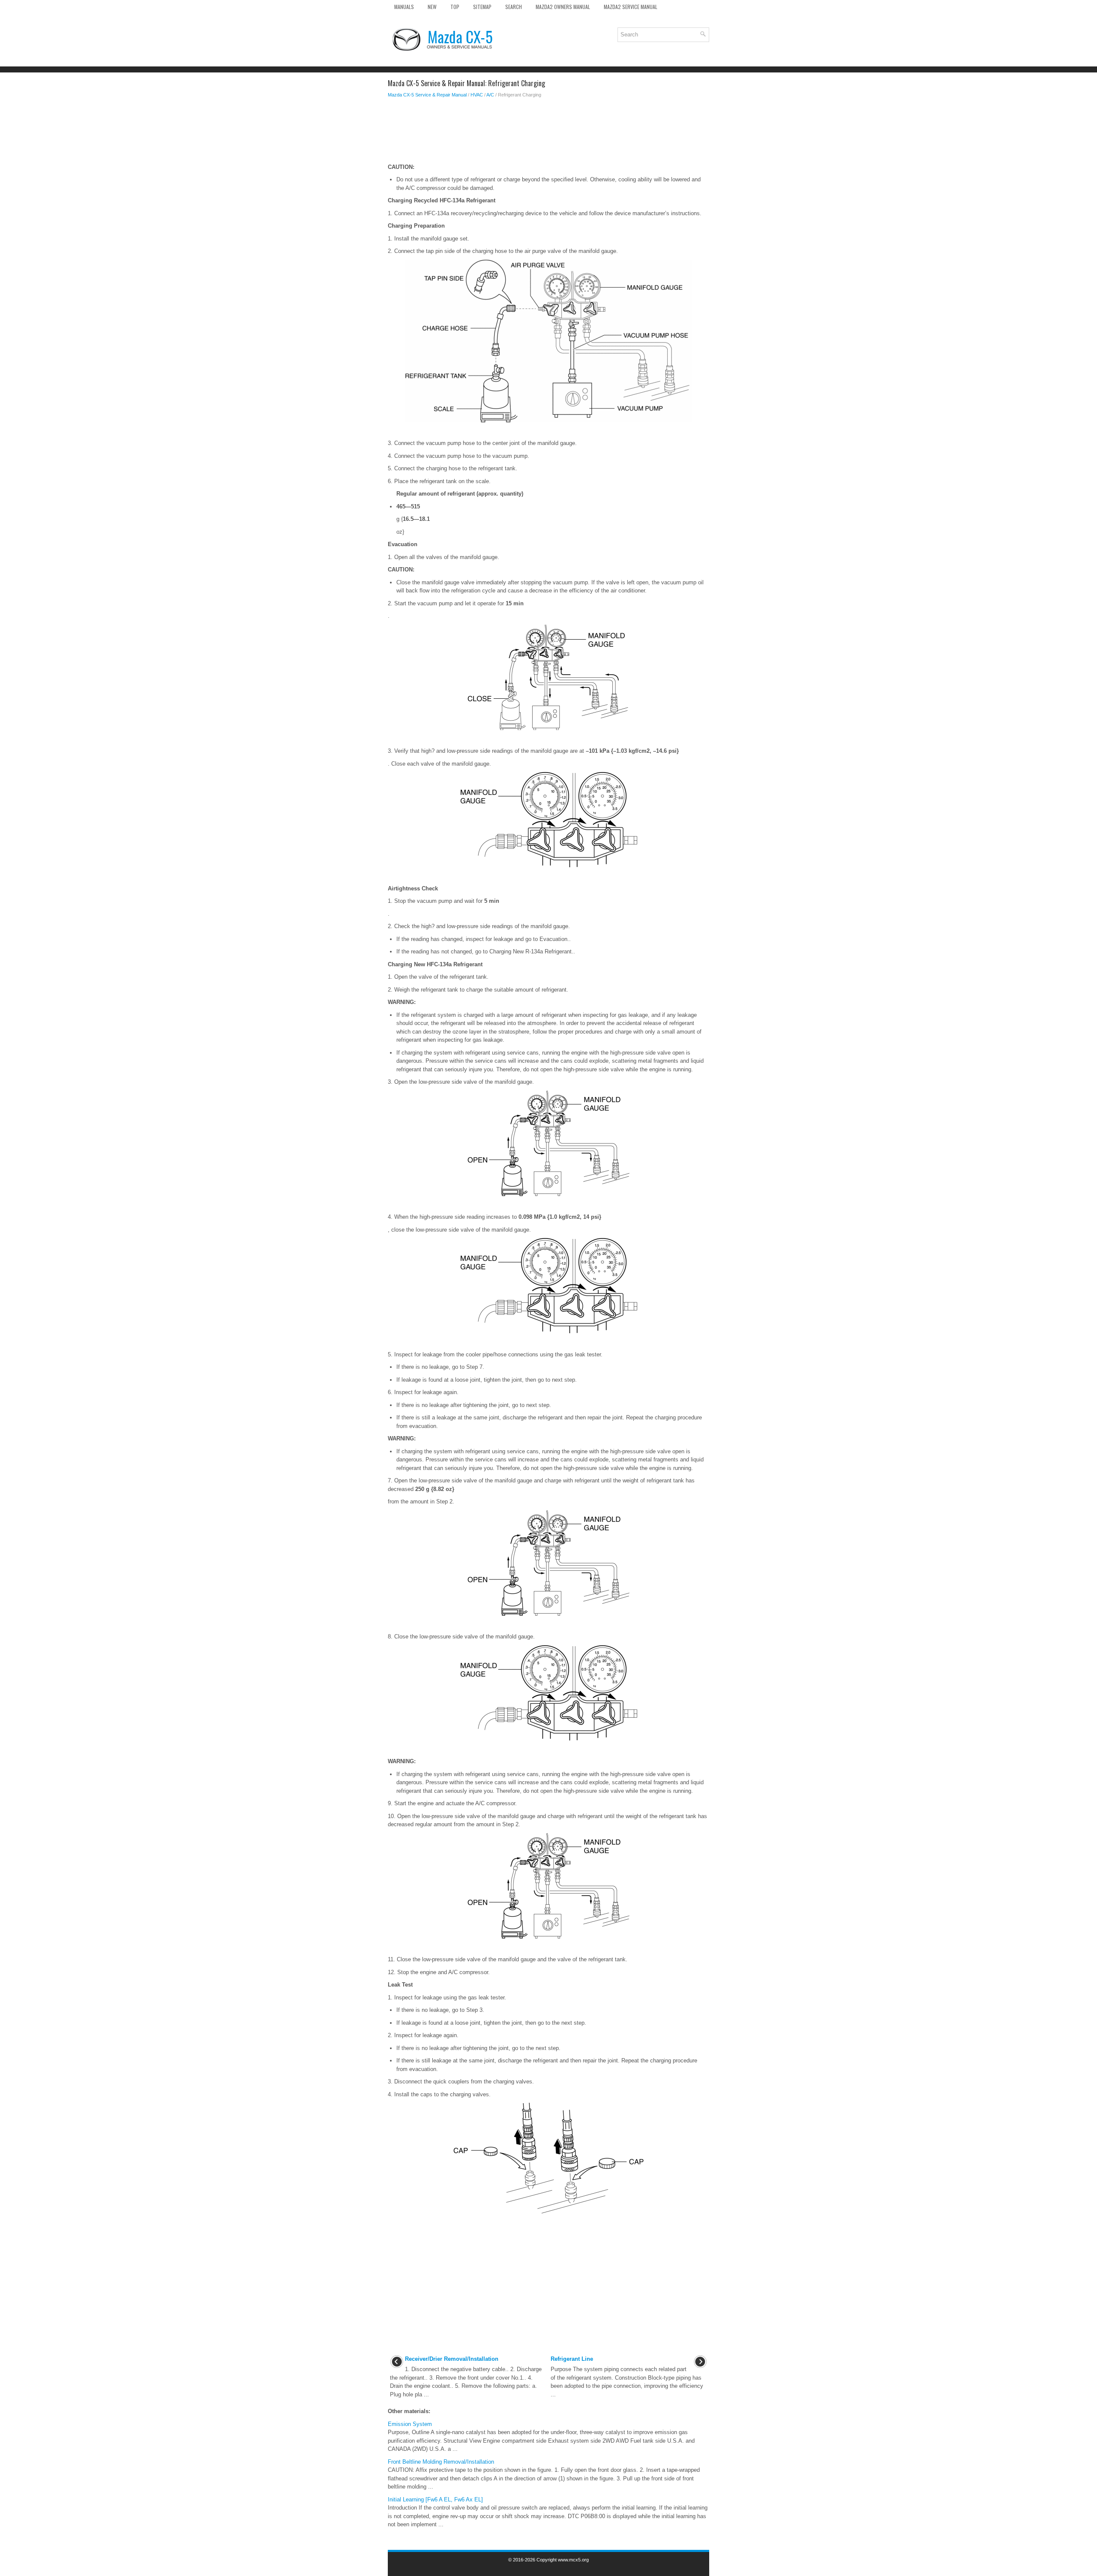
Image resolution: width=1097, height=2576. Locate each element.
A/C (490, 95)
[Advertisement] (548, 133)
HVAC (477, 95)
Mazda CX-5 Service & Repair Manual (427, 95)
